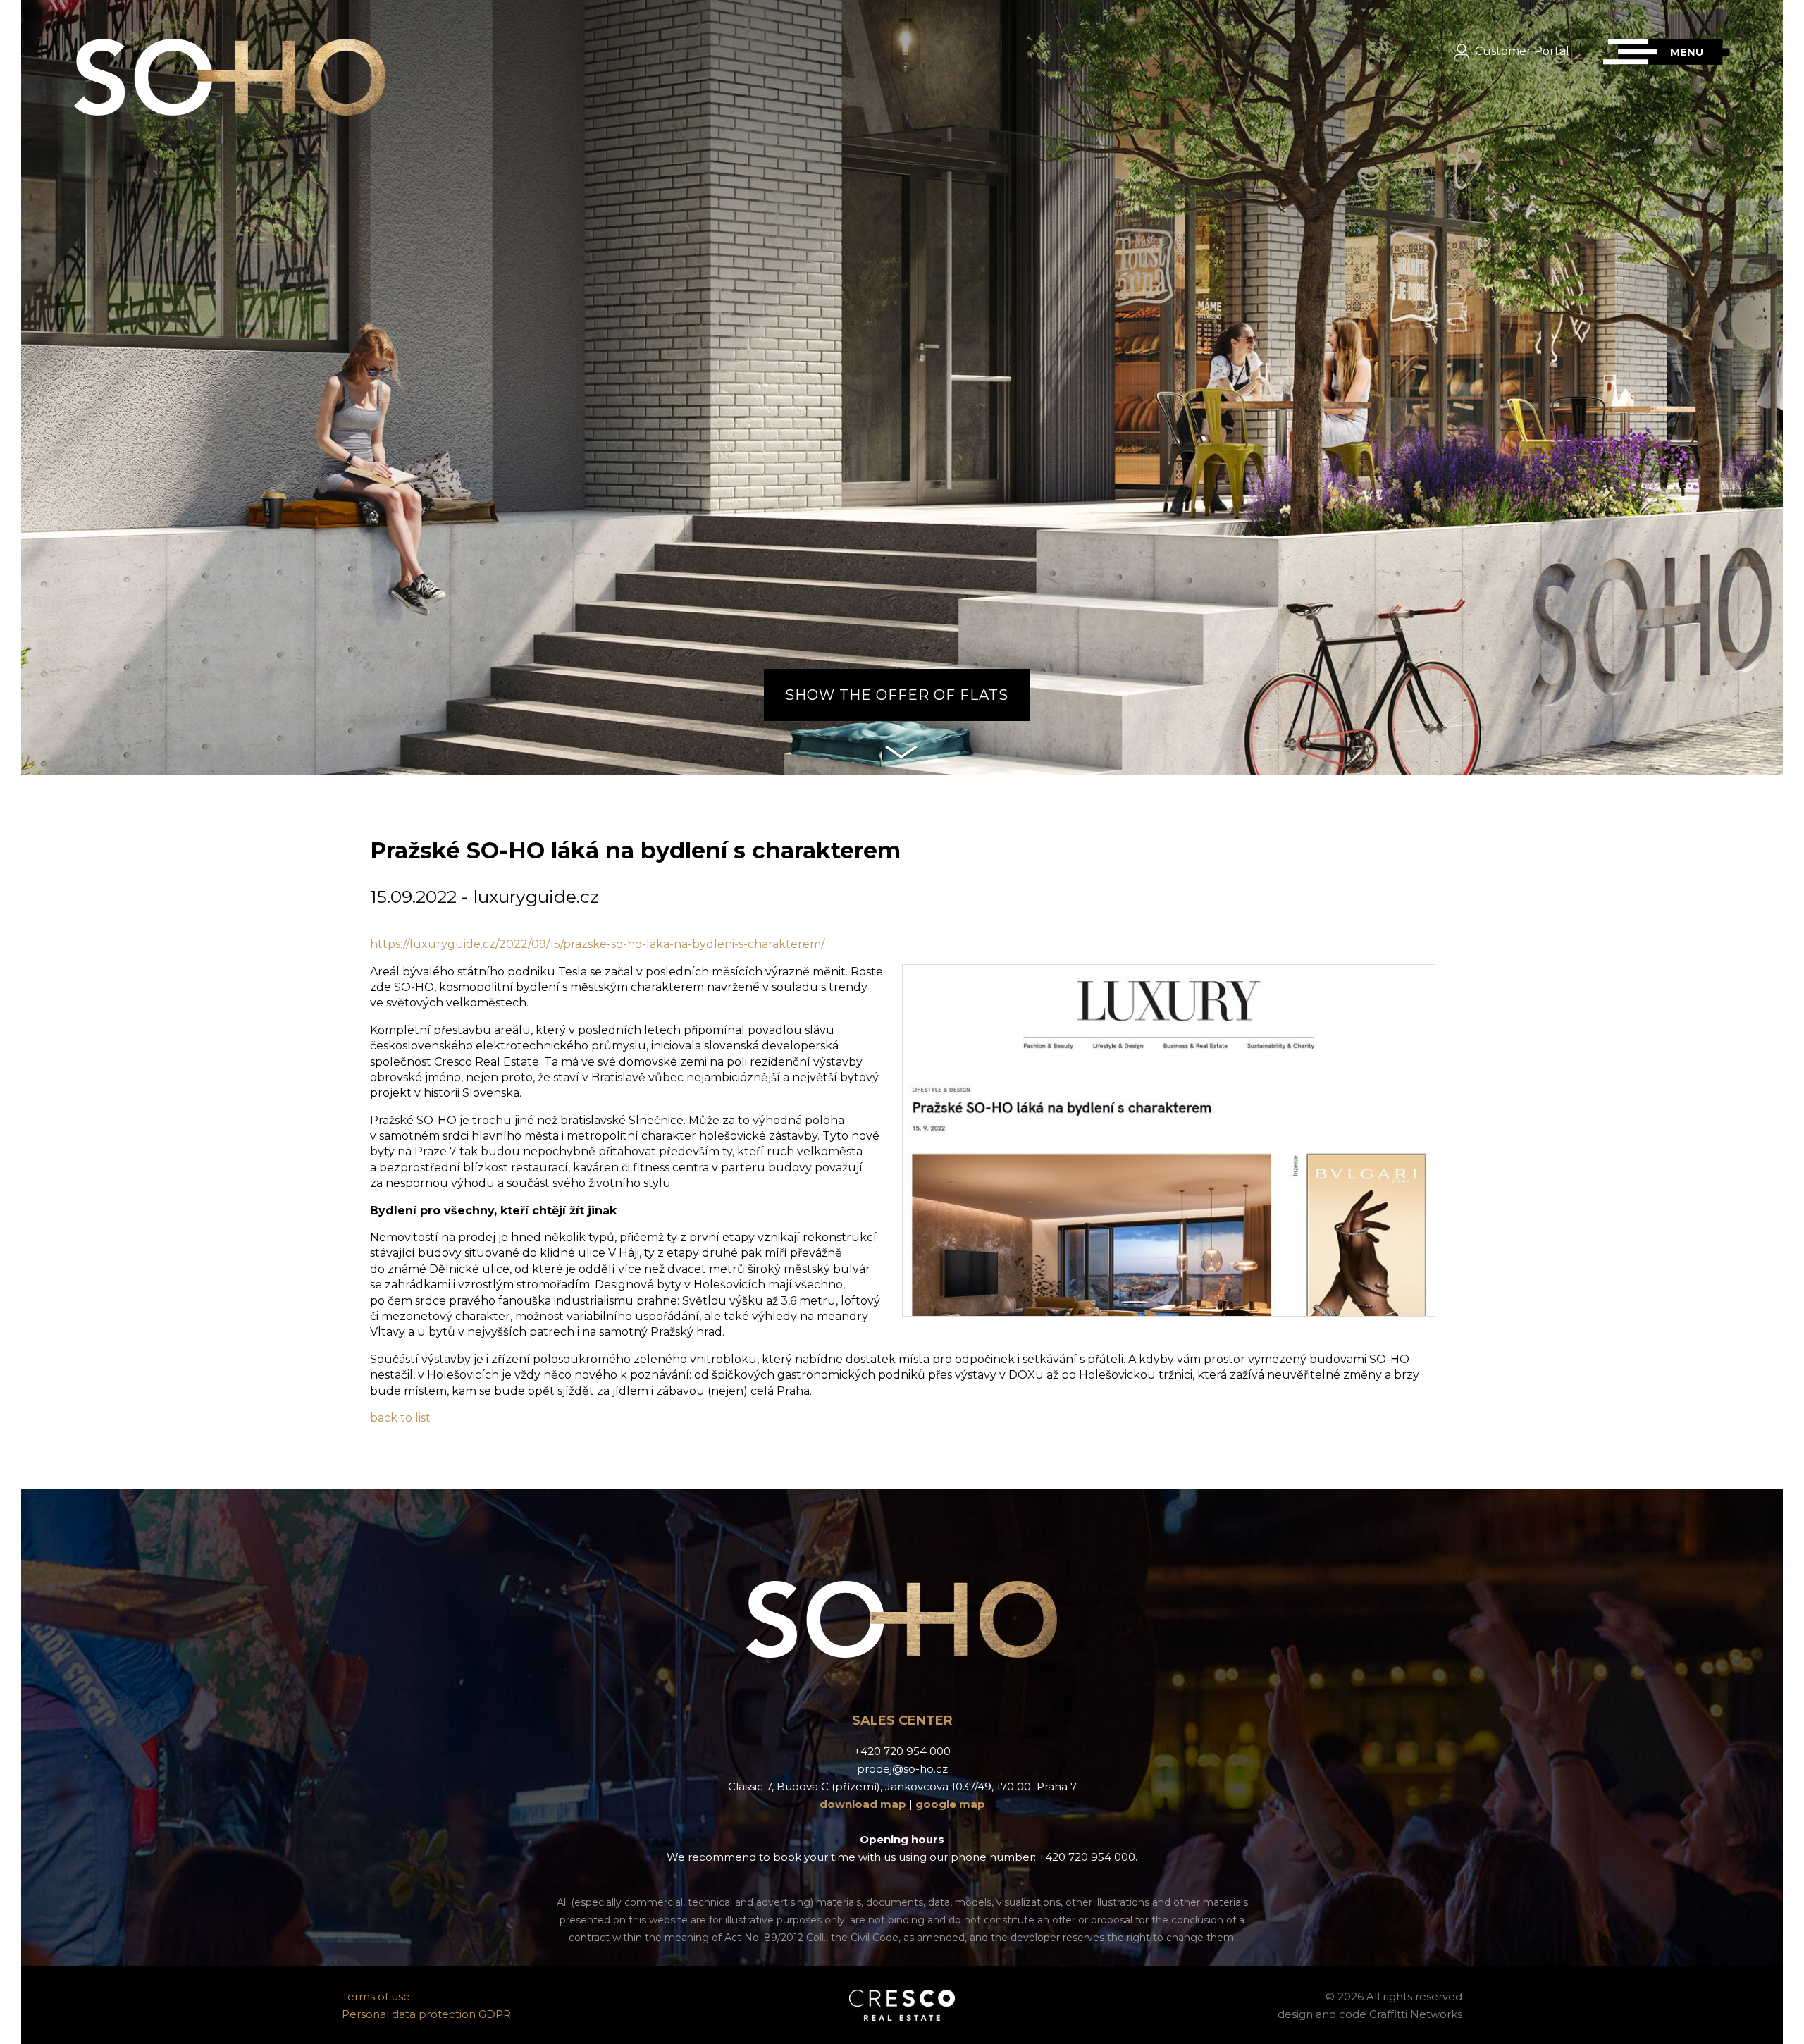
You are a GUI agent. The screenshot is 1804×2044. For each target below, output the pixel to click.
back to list (400, 1418)
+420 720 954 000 (902, 1751)
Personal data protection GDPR (426, 2014)
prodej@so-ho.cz (902, 1769)
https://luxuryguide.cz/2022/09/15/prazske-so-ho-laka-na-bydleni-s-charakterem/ (597, 944)
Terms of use (376, 1996)
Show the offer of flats (896, 695)
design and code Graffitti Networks (1370, 2014)
